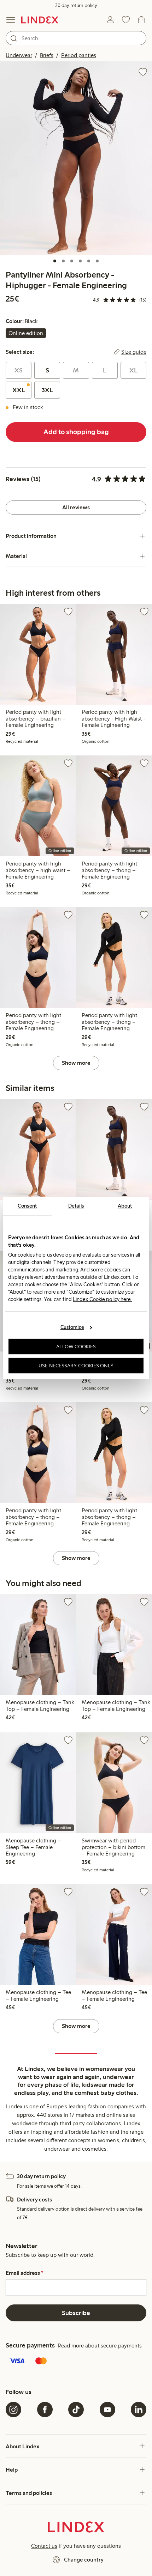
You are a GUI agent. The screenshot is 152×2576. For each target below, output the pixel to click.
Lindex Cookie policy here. (103, 1299)
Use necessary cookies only (76, 1366)
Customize (72, 1327)
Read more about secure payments (100, 2346)
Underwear (19, 55)
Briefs (47, 55)
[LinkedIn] (139, 2410)
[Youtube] (107, 2410)
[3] (72, 261)
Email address (25, 2273)
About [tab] (125, 1206)
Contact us (44, 2546)
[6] (97, 261)
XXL (19, 390)
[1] (55, 261)
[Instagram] (13, 2410)
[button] (76, 158)
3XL (47, 390)
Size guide (134, 352)
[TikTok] (76, 2410)
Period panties (79, 55)
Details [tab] (76, 1206)
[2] (63, 261)
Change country (84, 2560)
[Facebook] (45, 2410)
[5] (89, 261)
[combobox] (76, 38)
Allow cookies (76, 1347)
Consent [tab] (27, 1206)
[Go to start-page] (40, 20)
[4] (80, 261)
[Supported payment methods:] (76, 2362)
